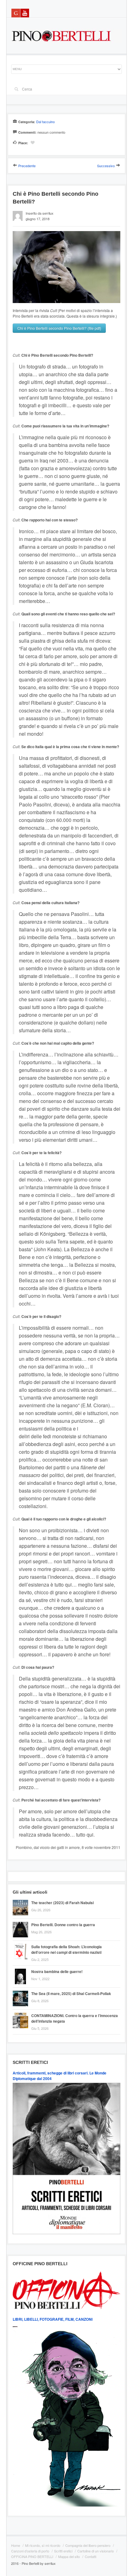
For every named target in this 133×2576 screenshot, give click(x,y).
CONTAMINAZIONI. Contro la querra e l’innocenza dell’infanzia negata (75, 2018)
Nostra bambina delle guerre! (57, 1971)
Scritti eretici (63, 2551)
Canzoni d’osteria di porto (30, 2551)
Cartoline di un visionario (96, 2551)
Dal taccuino (45, 122)
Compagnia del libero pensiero (88, 2545)
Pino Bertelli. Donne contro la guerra (63, 1925)
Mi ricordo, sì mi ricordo (43, 2545)
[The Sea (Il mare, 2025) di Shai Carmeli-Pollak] (22, 1991)
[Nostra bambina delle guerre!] (22, 1969)
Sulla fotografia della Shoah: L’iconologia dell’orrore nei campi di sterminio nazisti (66, 1949)
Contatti (90, 2556)
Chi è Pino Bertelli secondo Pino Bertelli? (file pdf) (59, 328)
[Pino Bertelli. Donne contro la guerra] (22, 1923)
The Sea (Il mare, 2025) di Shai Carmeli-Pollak (71, 1993)
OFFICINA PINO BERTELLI (32, 2556)
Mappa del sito (69, 2556)
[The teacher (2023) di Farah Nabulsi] (22, 1901)
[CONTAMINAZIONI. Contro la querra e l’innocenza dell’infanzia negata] (22, 2013)
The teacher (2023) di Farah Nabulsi (62, 1903)
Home (16, 2545)
